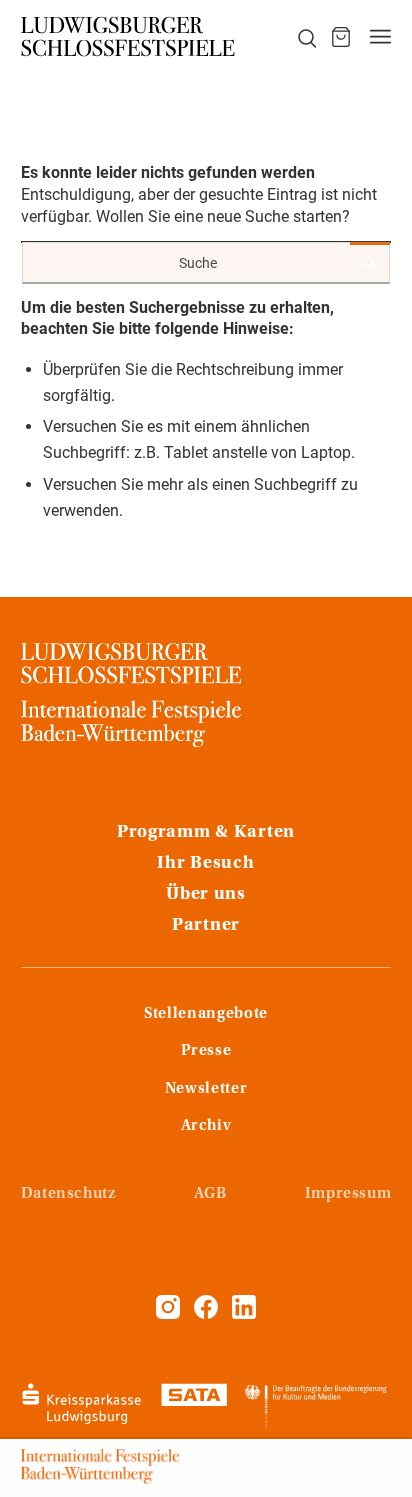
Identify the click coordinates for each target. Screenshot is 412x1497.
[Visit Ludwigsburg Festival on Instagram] (168, 1314)
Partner (206, 926)
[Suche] (296, 37)
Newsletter (206, 1089)
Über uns (206, 895)
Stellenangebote (206, 1014)
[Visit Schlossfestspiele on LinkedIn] (244, 1314)
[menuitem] (296, 37)
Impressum (348, 1194)
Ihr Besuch (205, 864)
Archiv (206, 1126)
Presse (206, 1051)
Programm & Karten (206, 833)
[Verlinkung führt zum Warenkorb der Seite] (341, 37)
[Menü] (380, 37)
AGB (210, 1194)
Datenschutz (68, 1194)
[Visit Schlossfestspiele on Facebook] (208, 1314)
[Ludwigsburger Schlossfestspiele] (128, 37)
